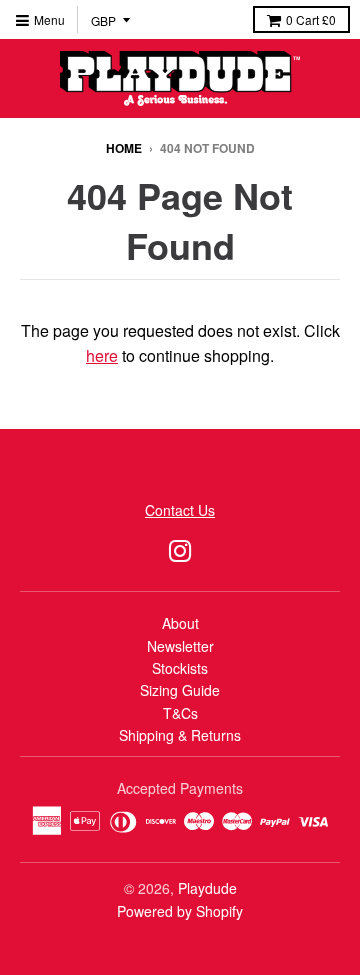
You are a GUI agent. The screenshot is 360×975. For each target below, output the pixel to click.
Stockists (180, 668)
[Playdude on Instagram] (180, 549)
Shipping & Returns (180, 735)
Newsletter (180, 646)
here (102, 355)
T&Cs (180, 713)
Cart (311, 19)
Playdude (207, 888)
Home (124, 148)
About (180, 623)
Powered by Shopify (180, 911)
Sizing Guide (180, 690)
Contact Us (180, 510)
